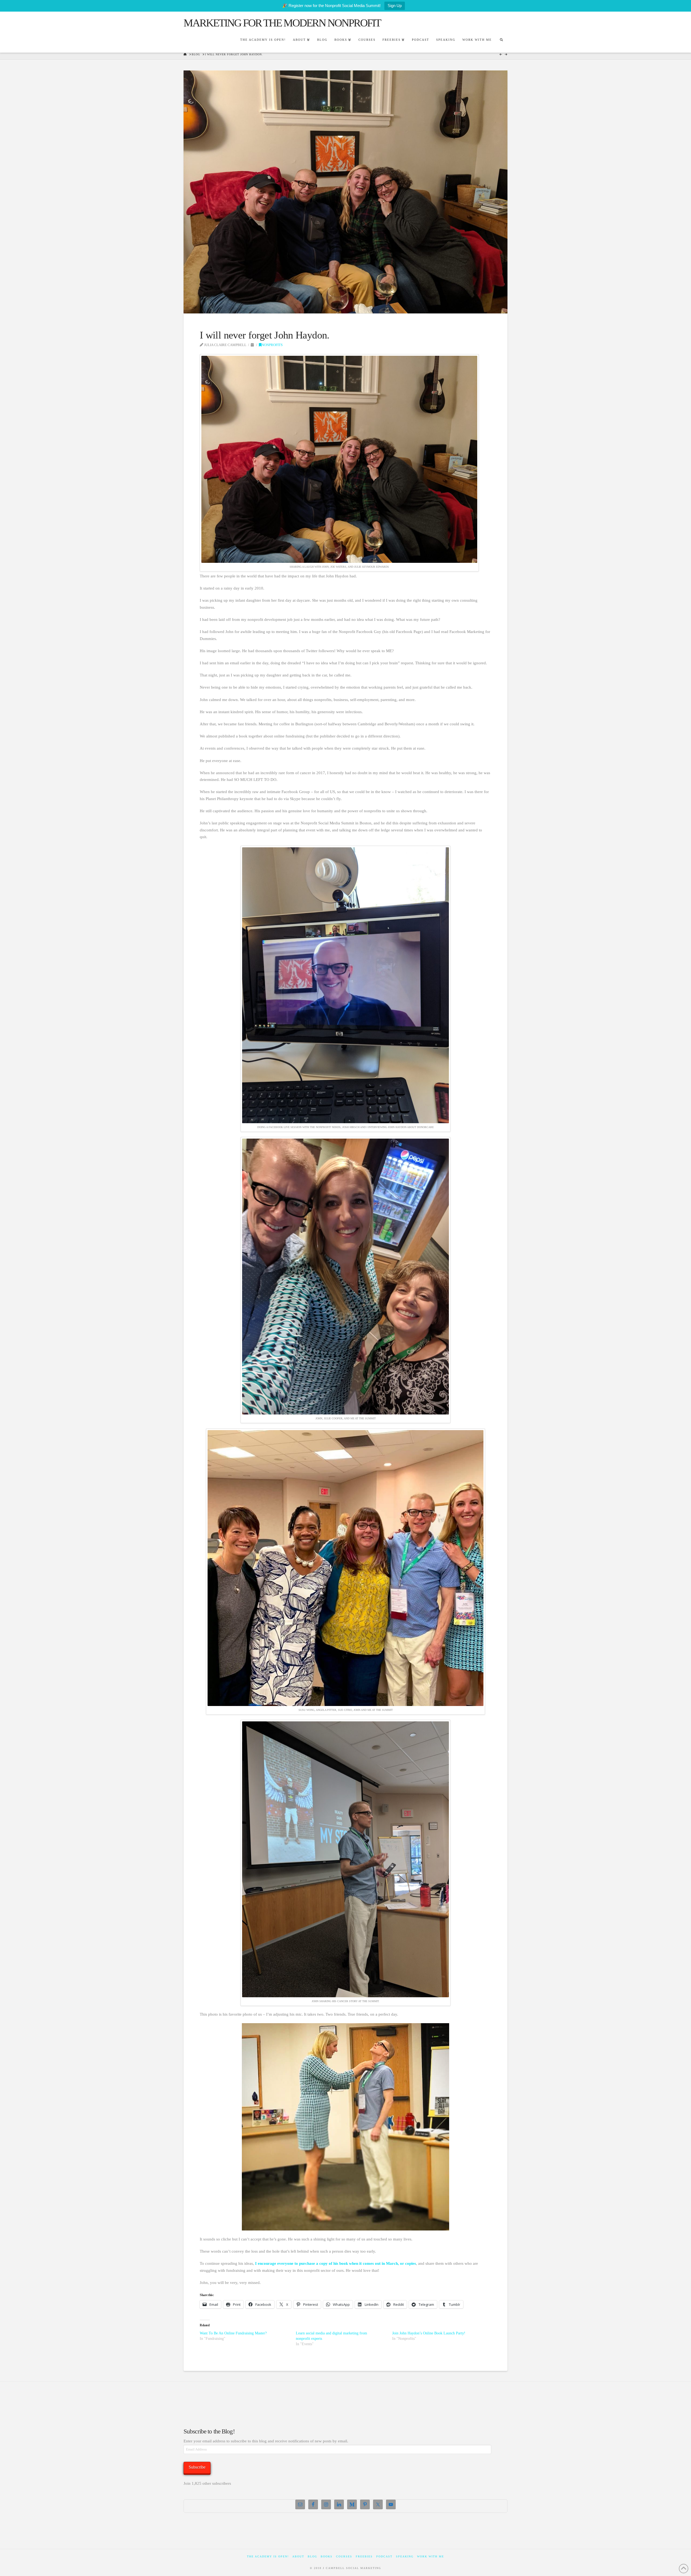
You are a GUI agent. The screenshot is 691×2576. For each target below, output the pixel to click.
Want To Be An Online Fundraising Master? (233, 2333)
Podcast (384, 2556)
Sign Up (395, 6)
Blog (312, 2556)
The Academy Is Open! (268, 2556)
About (298, 2556)
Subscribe (197, 2467)
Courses (344, 2556)
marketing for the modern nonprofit (282, 23)
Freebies (364, 2556)
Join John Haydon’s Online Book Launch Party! (429, 2333)
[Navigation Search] (501, 40)
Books (327, 2556)
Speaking (405, 2556)
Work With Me (431, 2556)
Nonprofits (272, 345)
